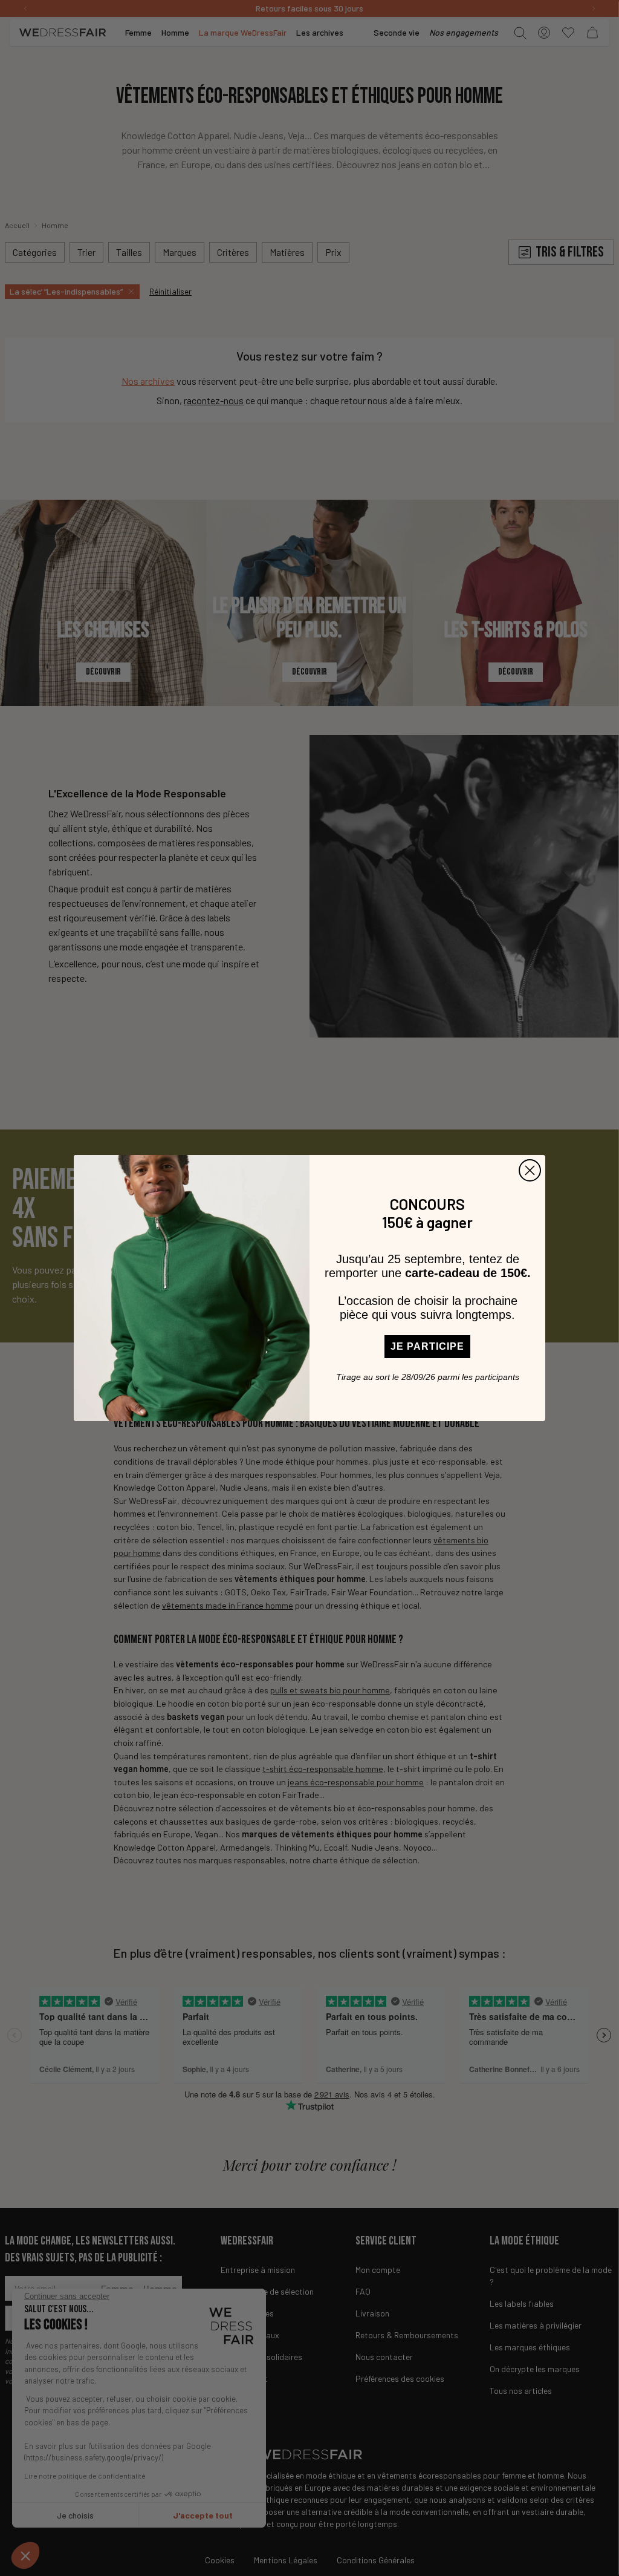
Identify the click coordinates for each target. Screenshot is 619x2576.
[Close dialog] (530, 1170)
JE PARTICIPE (427, 1346)
